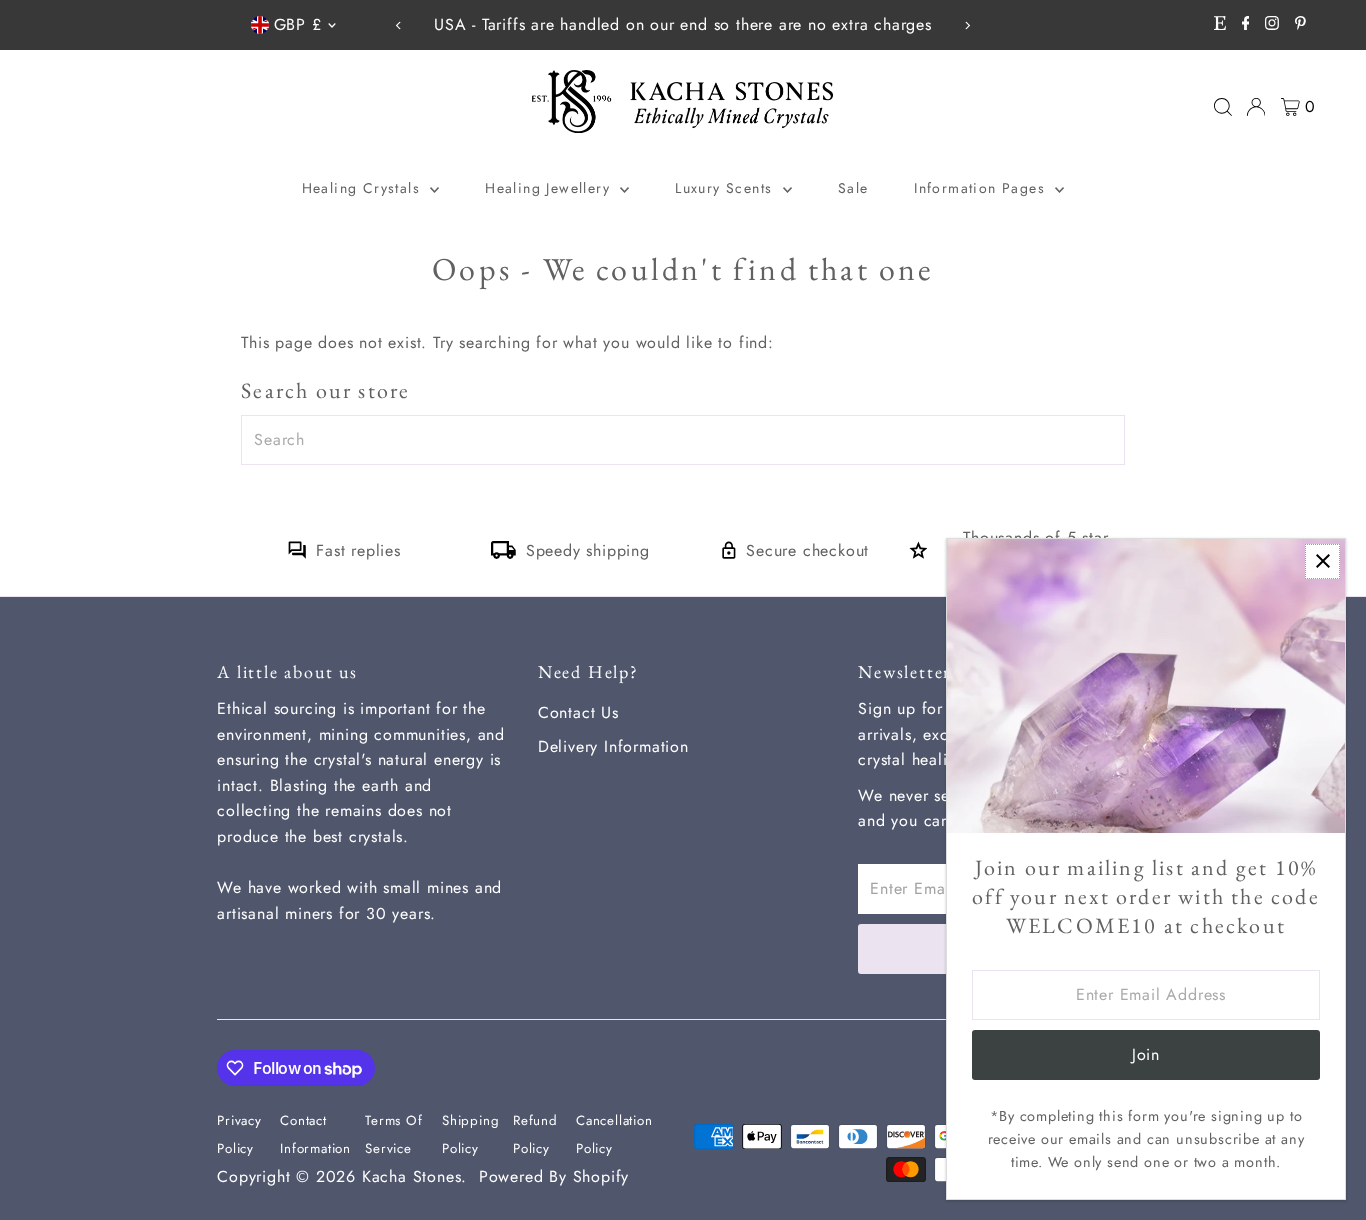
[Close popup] (1322, 561)
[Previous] (399, 25)
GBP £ (298, 24)
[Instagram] (1272, 25)
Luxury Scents (726, 188)
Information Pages (982, 188)
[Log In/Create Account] (1256, 107)
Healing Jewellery (550, 188)
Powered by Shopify (554, 1176)
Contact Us (578, 712)
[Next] (966, 25)
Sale (853, 188)
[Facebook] (1246, 25)
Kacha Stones (412, 1176)
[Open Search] (1223, 107)
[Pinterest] (1300, 25)
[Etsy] (1220, 25)
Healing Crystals (364, 188)
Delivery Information (613, 746)
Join (1146, 1054)
